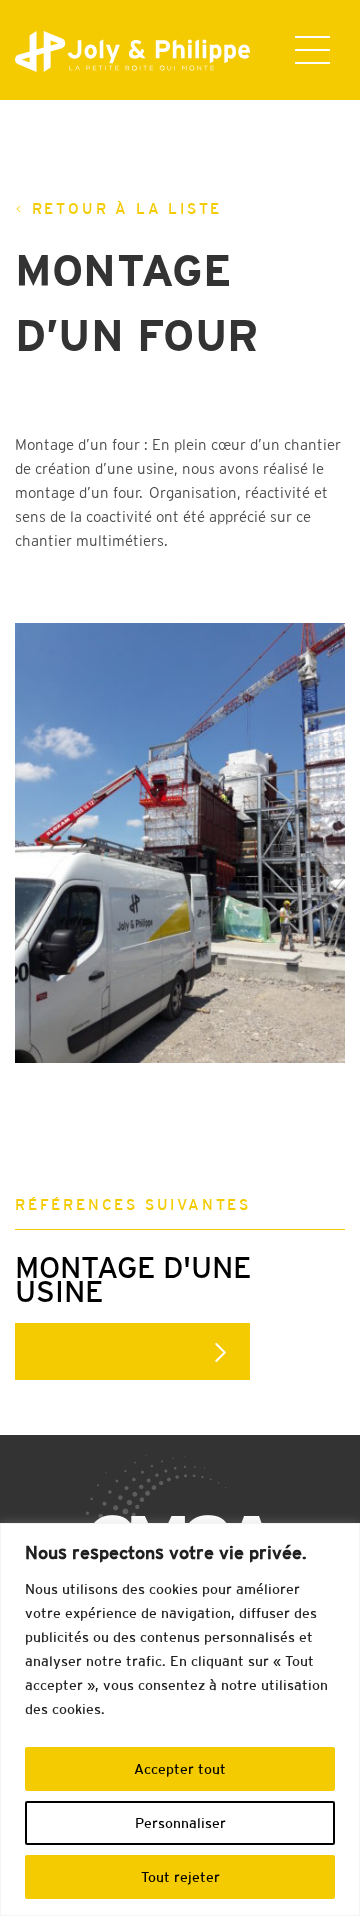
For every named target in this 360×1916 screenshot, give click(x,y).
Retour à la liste (127, 208)
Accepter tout (180, 1769)
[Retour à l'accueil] (117, 51)
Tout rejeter (180, 1877)
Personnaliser (180, 1823)
